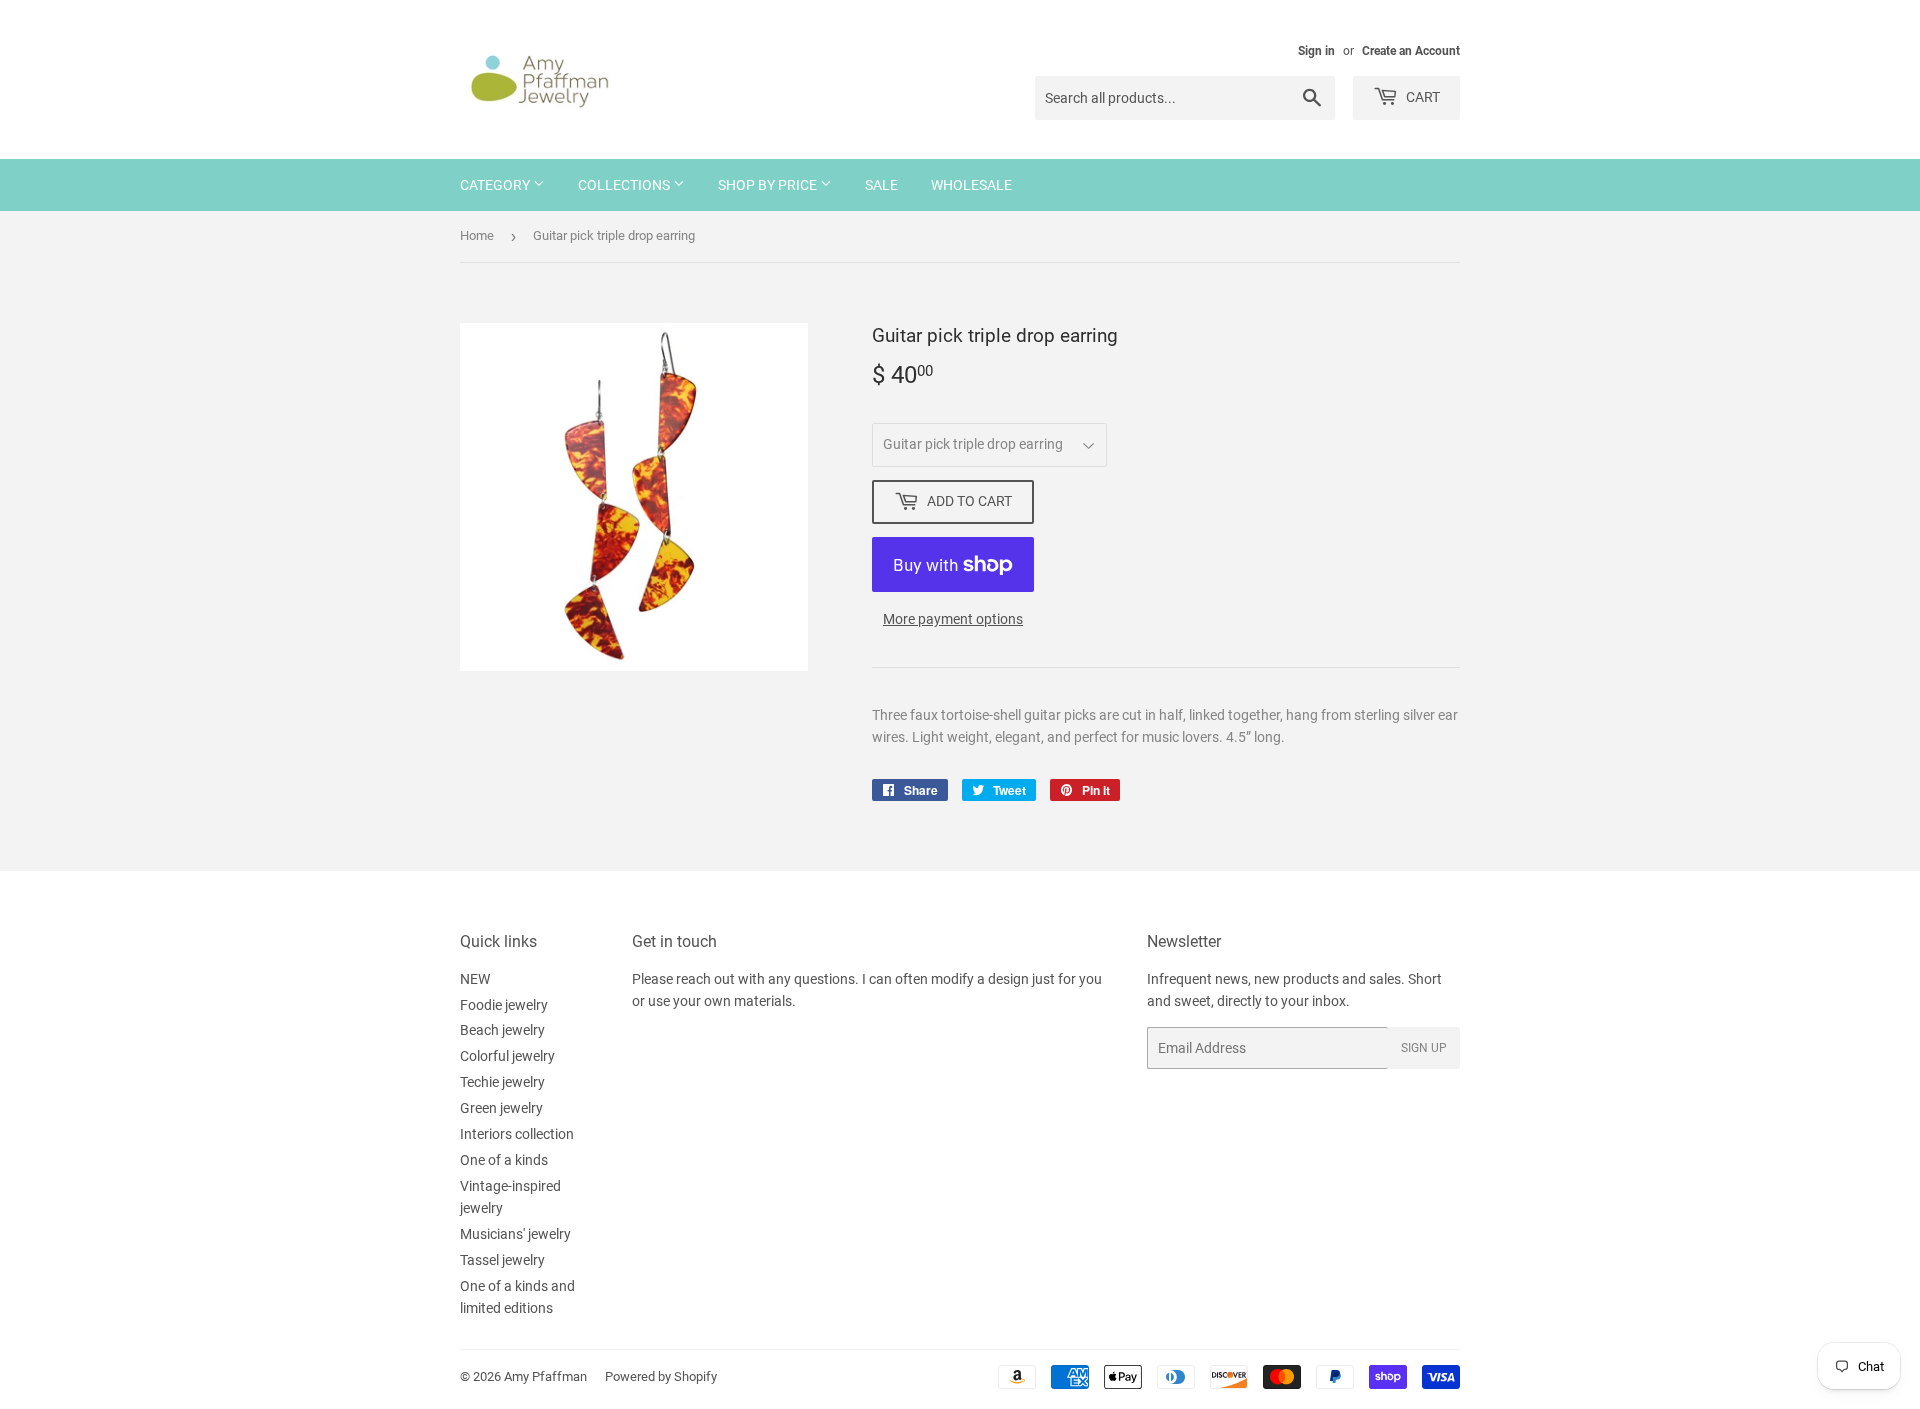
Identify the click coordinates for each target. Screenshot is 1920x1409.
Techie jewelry (502, 1082)
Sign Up (1424, 1048)
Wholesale (971, 185)
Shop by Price (769, 185)
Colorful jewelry (507, 1056)
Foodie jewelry (504, 1005)
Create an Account (1411, 51)
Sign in (1316, 51)
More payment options (953, 619)
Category (496, 185)
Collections (625, 185)
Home (477, 235)
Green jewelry (501, 1108)
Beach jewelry (502, 1030)
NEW (475, 979)
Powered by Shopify (661, 1376)
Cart (1421, 97)
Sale (881, 185)
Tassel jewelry (502, 1260)
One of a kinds (504, 1160)
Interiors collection (517, 1134)
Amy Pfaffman (545, 1376)
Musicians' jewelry (515, 1234)
